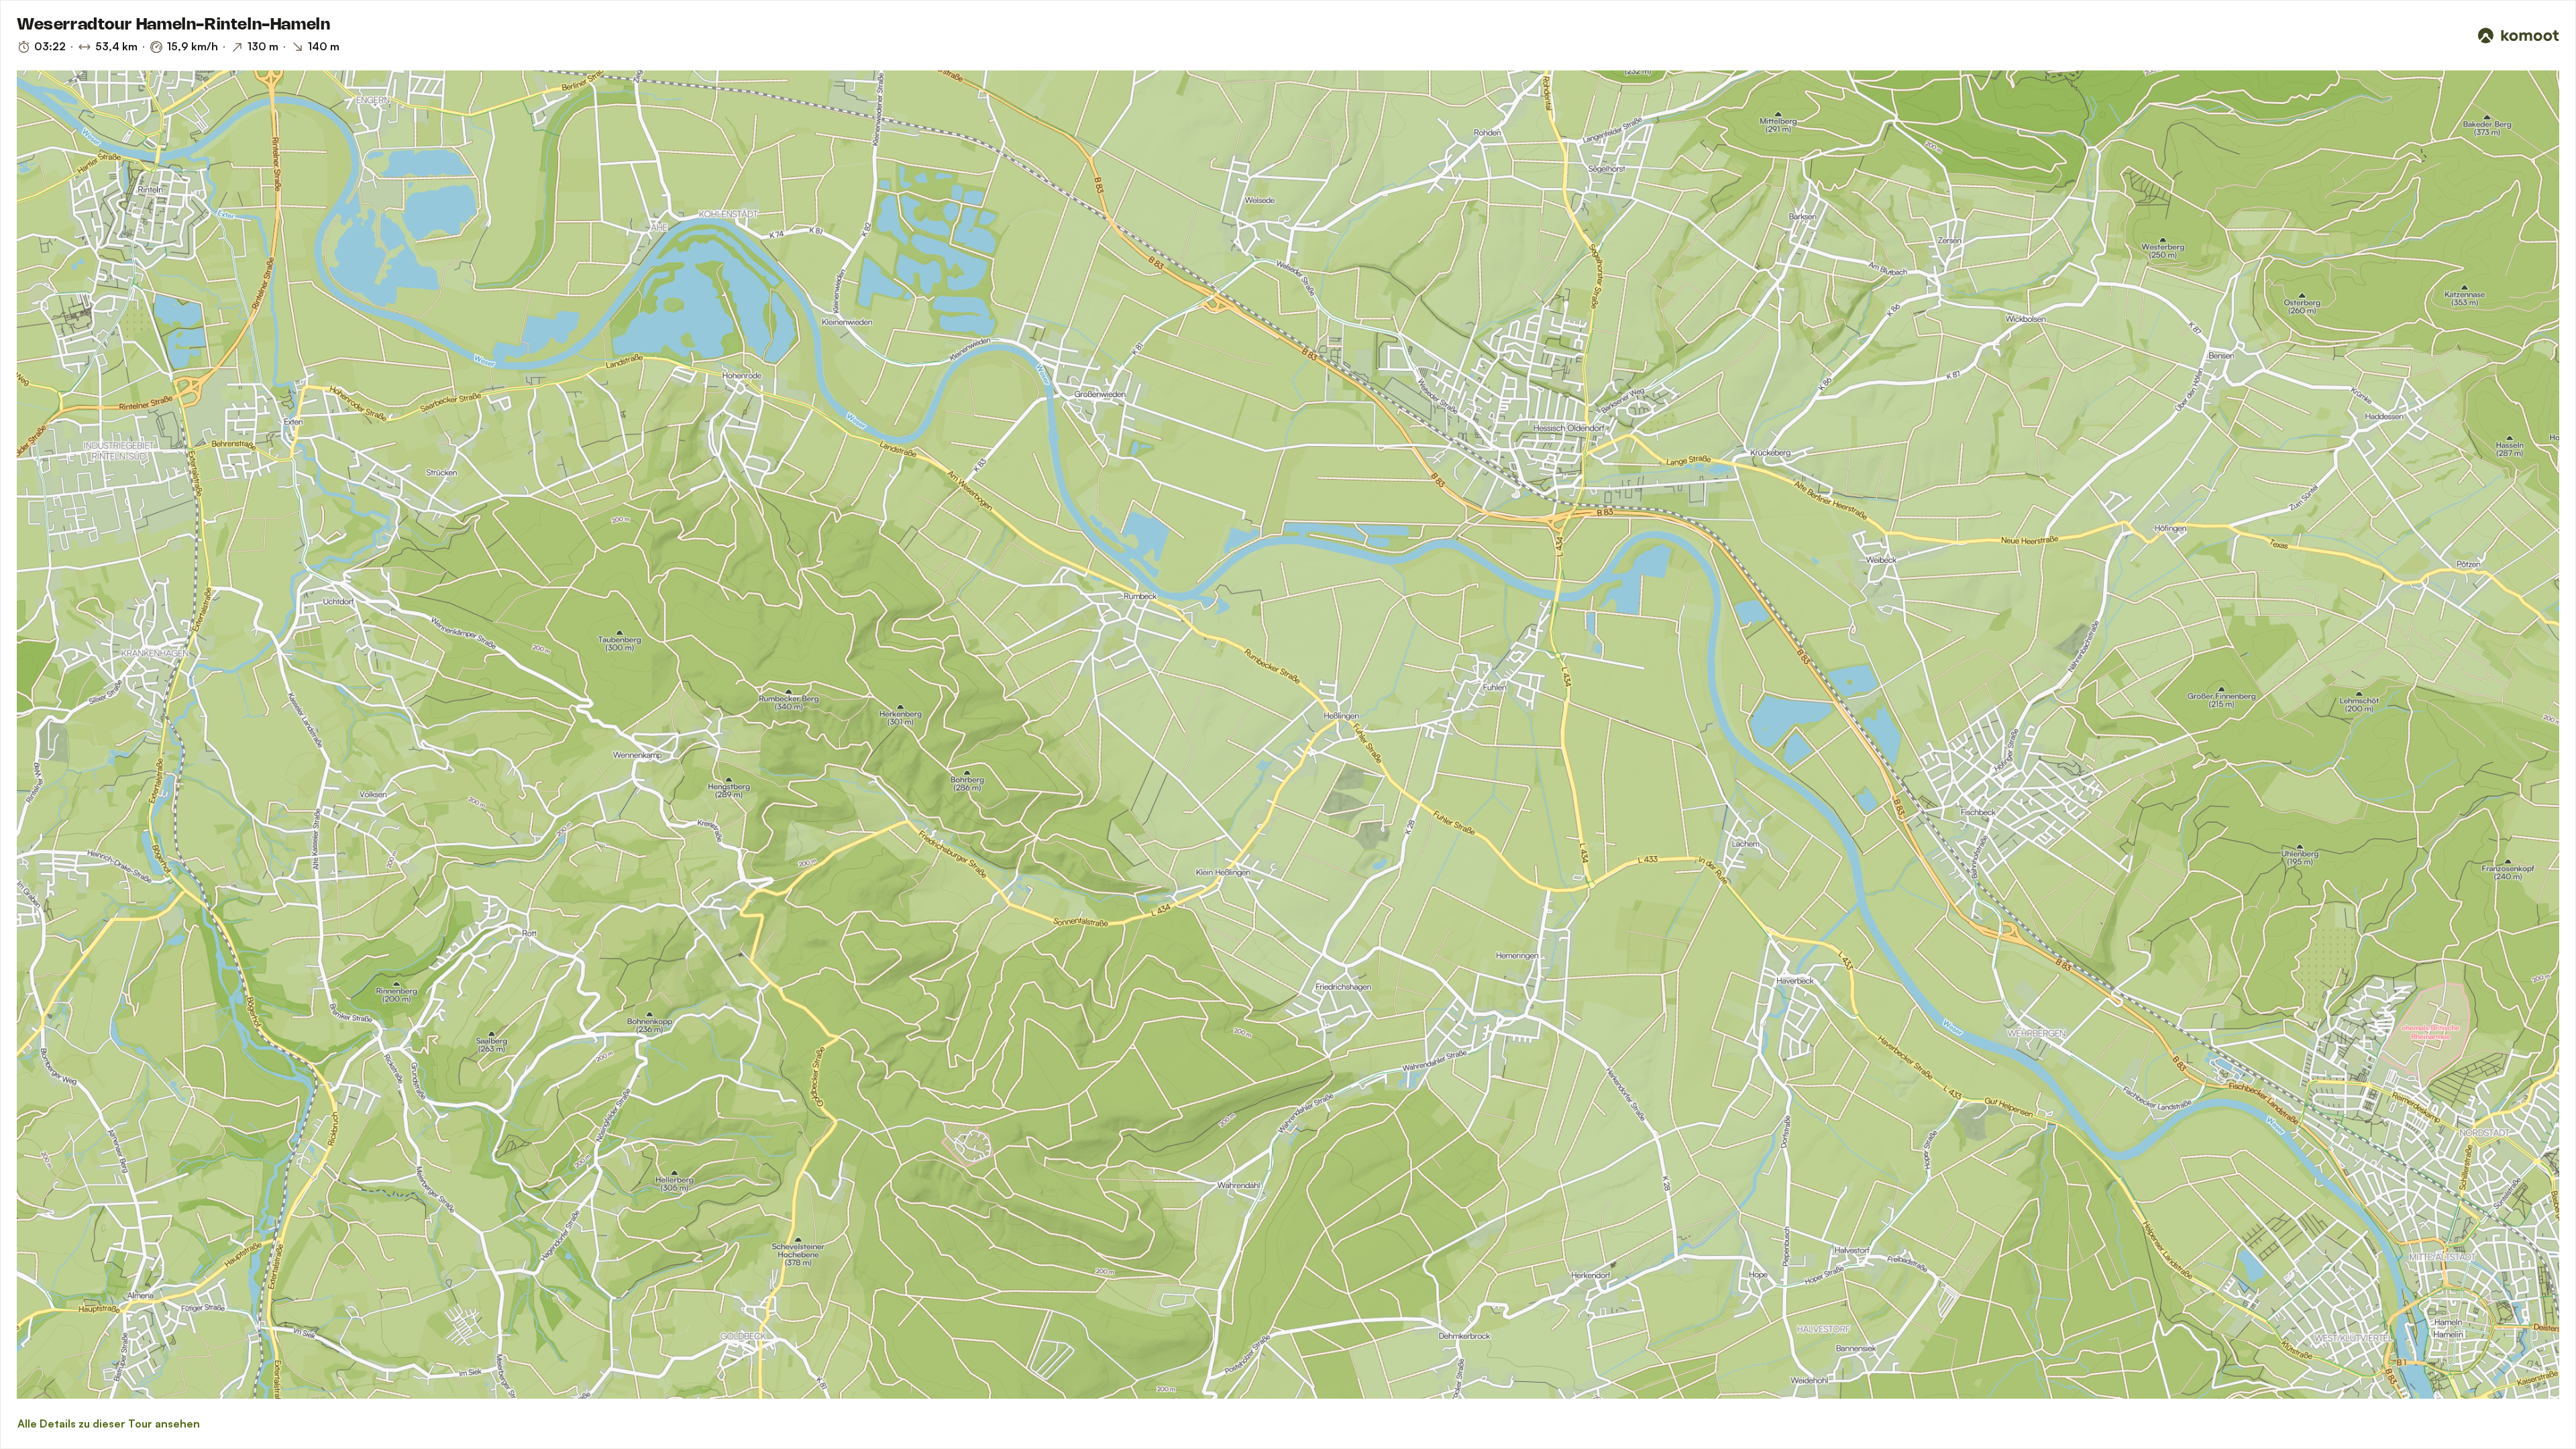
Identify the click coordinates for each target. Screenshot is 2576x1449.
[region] (1288, 735)
